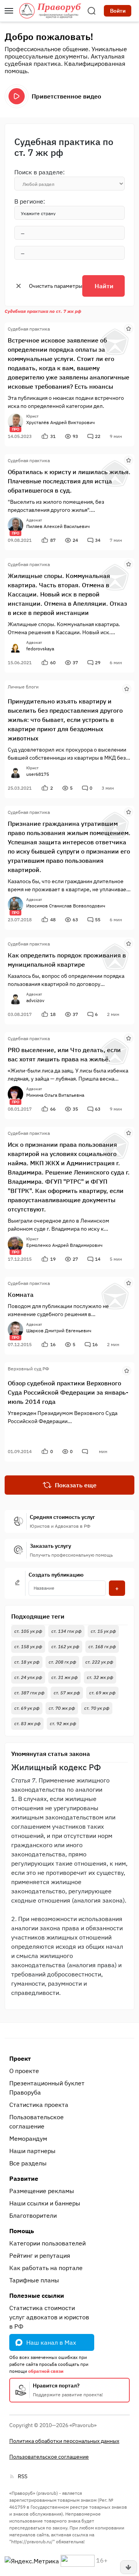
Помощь (22, 2231)
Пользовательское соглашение (36, 2122)
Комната (21, 1295)
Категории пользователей (47, 2243)
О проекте (24, 2071)
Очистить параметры (56, 286)
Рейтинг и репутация (40, 2255)
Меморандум (28, 2138)
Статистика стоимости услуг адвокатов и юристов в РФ (49, 2317)
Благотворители (33, 2215)
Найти (104, 286)
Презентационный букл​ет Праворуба (47, 2088)
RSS (23, 2476)
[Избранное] (129, 328)
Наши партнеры (32, 2151)
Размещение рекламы (42, 2191)
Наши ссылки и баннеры (45, 2203)
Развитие (24, 2178)
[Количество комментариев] (86, 1452)
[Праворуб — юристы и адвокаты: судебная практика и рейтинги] (50, 11)
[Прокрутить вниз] (129, 2567)
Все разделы (28, 2163)
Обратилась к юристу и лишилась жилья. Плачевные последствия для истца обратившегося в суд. (69, 481)
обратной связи (46, 2371)
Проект (20, 2058)
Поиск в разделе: (40, 172)
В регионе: (30, 201)
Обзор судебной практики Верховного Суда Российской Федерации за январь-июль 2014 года (68, 1392)
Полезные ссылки (37, 2295)
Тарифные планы (34, 2280)
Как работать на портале (46, 2268)
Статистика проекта (39, 2105)
